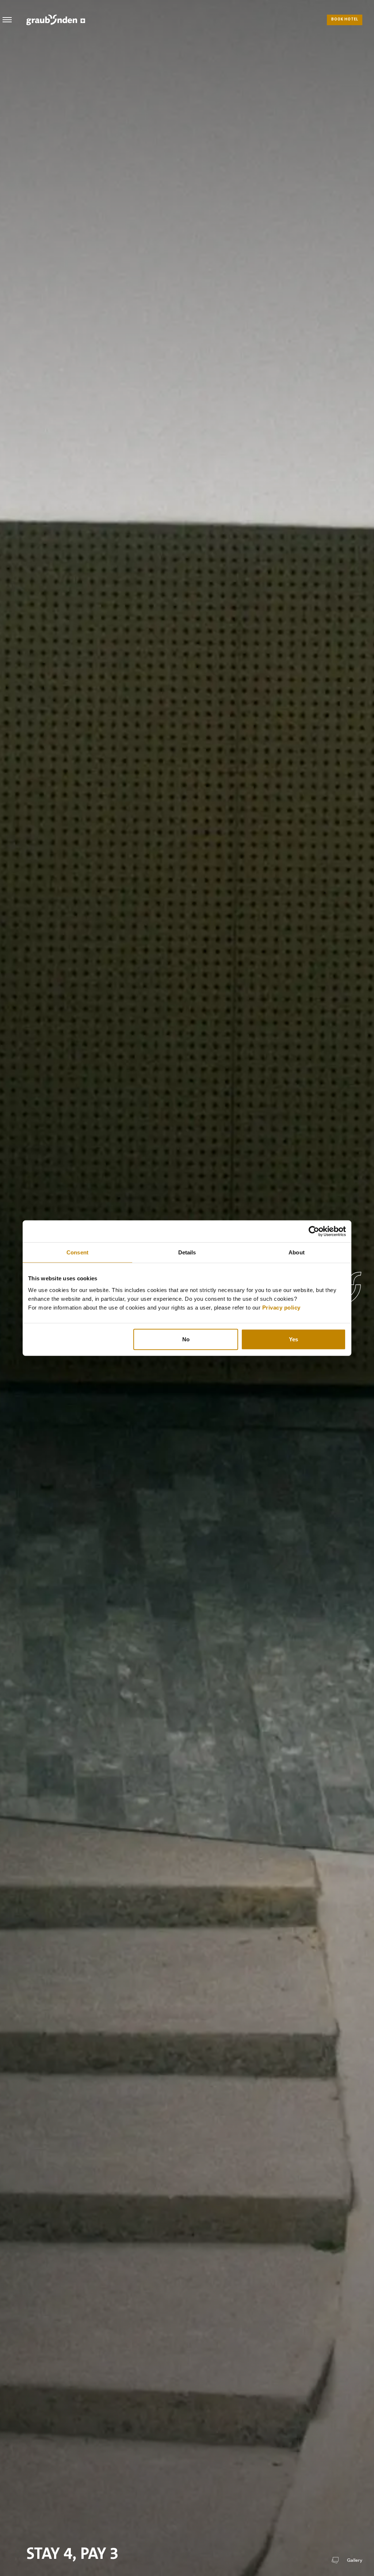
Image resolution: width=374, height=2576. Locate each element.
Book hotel (345, 20)
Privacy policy (281, 1307)
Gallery (355, 2560)
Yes (293, 1339)
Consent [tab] (77, 1252)
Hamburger (7, 20)
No (186, 1339)
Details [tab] (187, 1252)
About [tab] (297, 1252)
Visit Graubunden (56, 20)
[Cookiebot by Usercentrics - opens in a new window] (314, 1231)
